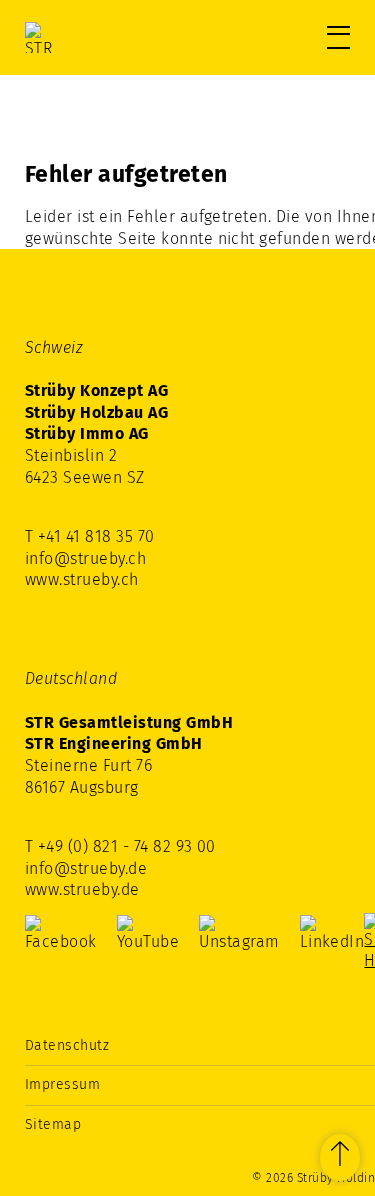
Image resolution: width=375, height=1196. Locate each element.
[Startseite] (110, 37)
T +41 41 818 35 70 (90, 536)
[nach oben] (340, 1157)
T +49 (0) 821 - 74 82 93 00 (120, 846)
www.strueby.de (82, 889)
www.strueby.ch (82, 579)
